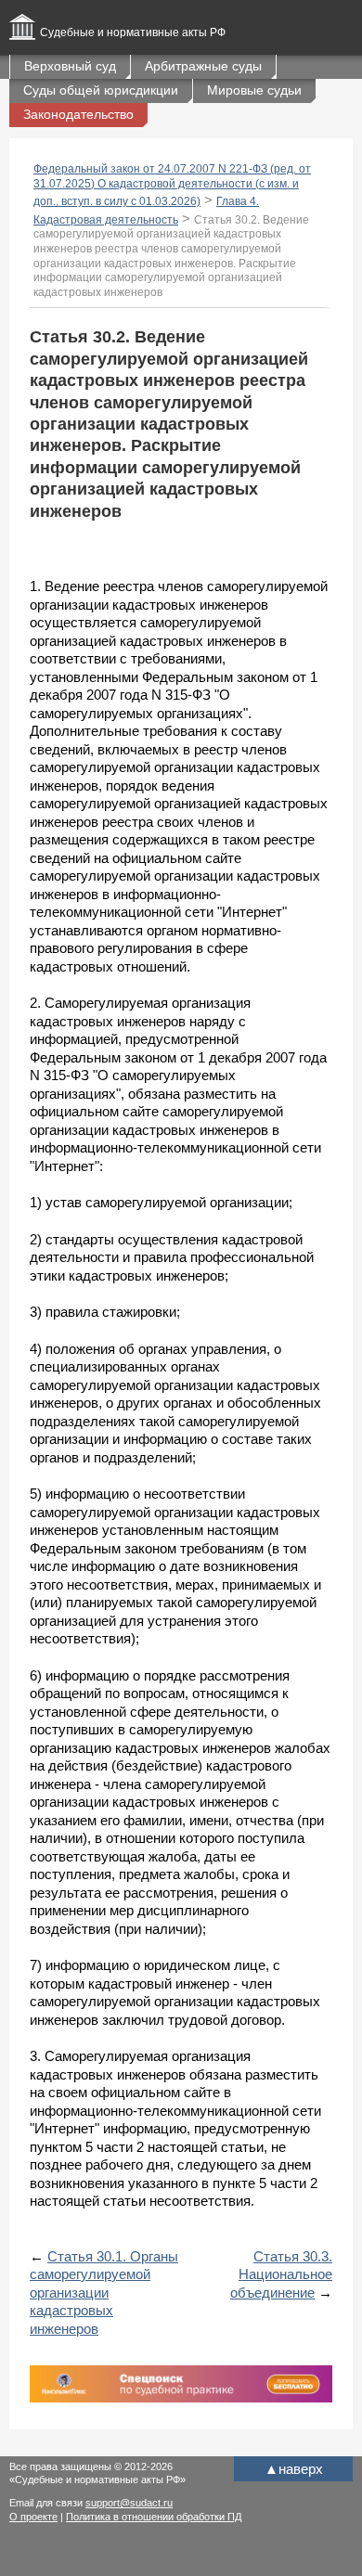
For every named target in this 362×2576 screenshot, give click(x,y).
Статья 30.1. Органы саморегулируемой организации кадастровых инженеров (104, 2293)
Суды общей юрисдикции (101, 90)
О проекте (33, 2517)
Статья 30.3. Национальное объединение (281, 2274)
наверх (294, 2469)
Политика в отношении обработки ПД (154, 2517)
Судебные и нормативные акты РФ (133, 32)
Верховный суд (70, 66)
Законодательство (78, 114)
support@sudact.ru (129, 2503)
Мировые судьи (254, 90)
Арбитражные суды (203, 66)
